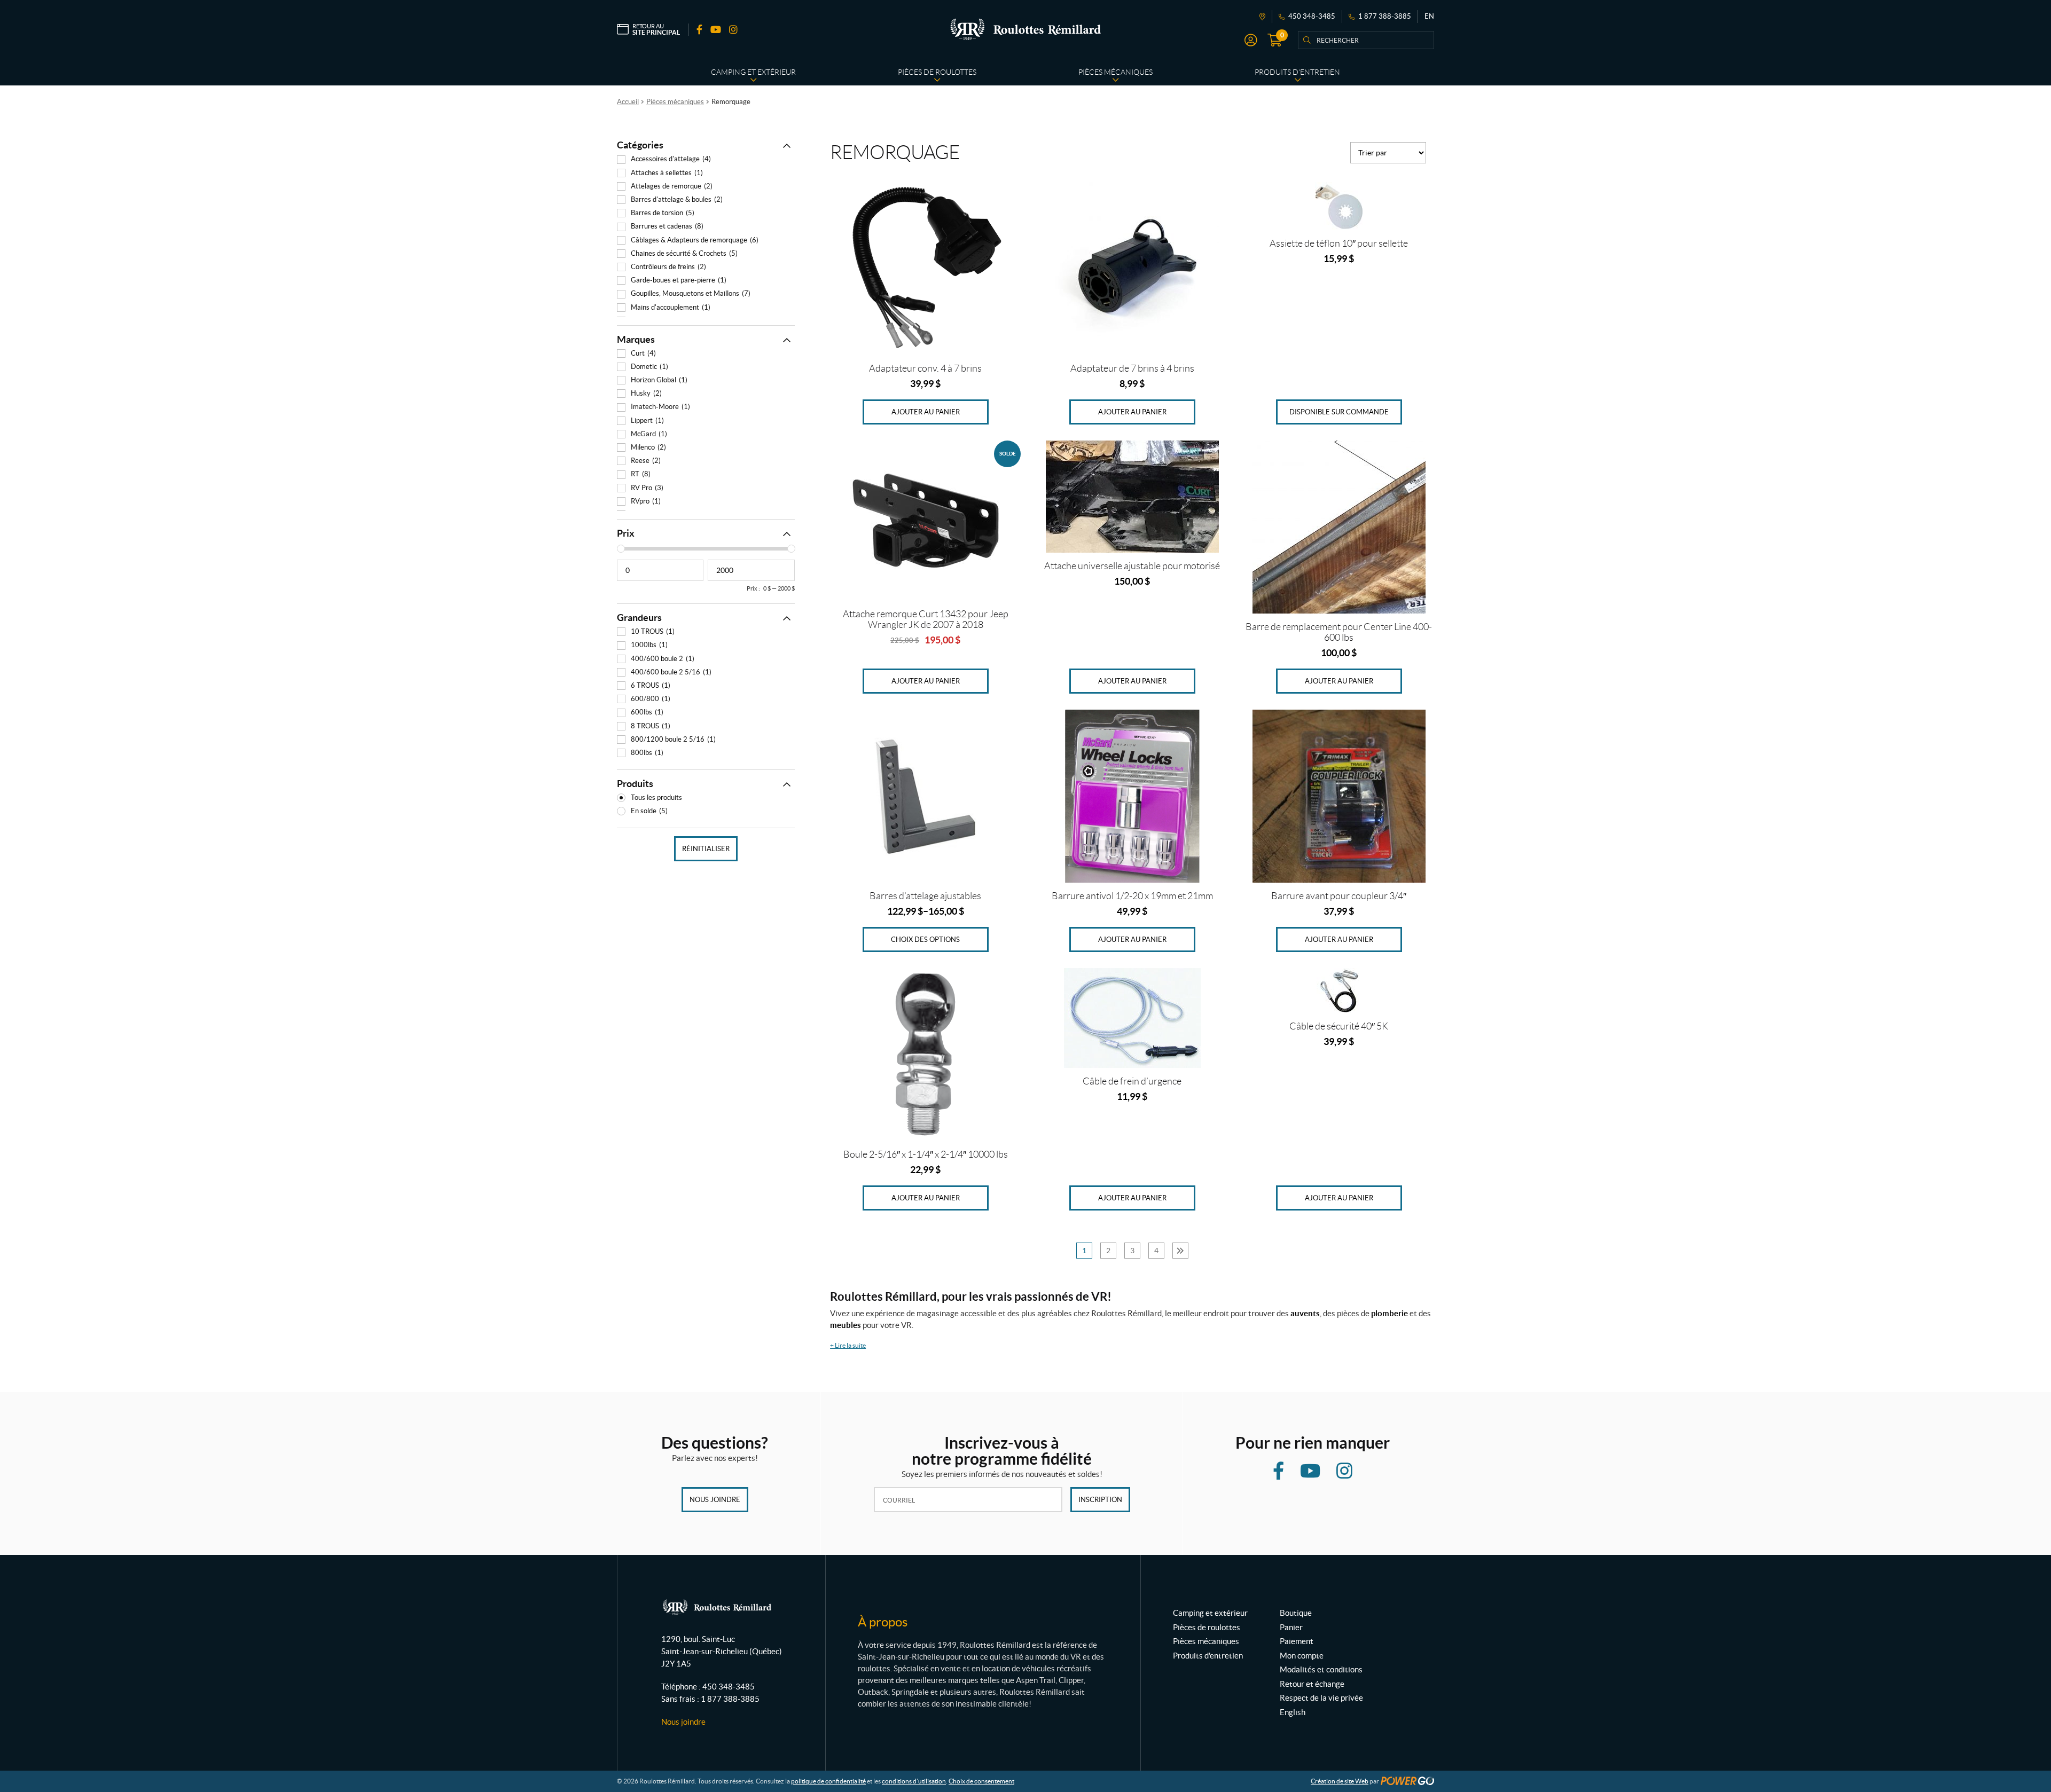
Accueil (628, 102)
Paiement (1297, 1641)
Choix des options (925, 940)
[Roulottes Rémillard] (1025, 29)
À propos (883, 1622)
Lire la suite (848, 1345)
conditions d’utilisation (914, 1781)
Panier (1291, 1627)
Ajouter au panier (926, 412)
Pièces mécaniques (675, 102)
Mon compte (1302, 1656)
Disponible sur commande (1339, 412)
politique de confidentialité (828, 1781)
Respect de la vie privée (1321, 1698)
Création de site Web (1340, 1781)
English (1293, 1712)
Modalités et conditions (1321, 1669)
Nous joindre (715, 1500)
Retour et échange (1312, 1684)
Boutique (1296, 1613)
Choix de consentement (981, 1781)
